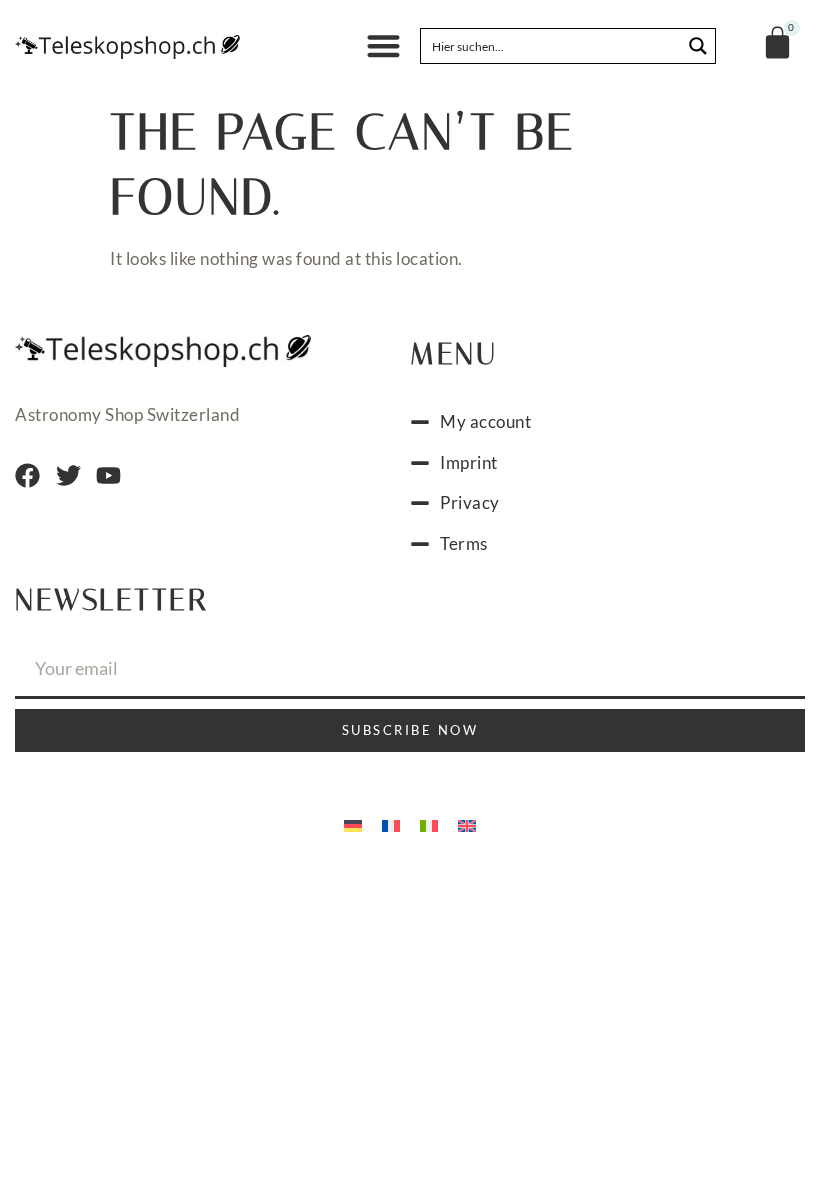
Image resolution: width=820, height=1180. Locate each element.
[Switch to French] (391, 824)
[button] (384, 46)
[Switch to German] (353, 824)
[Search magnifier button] (698, 46)
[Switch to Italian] (429, 824)
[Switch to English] (467, 824)
